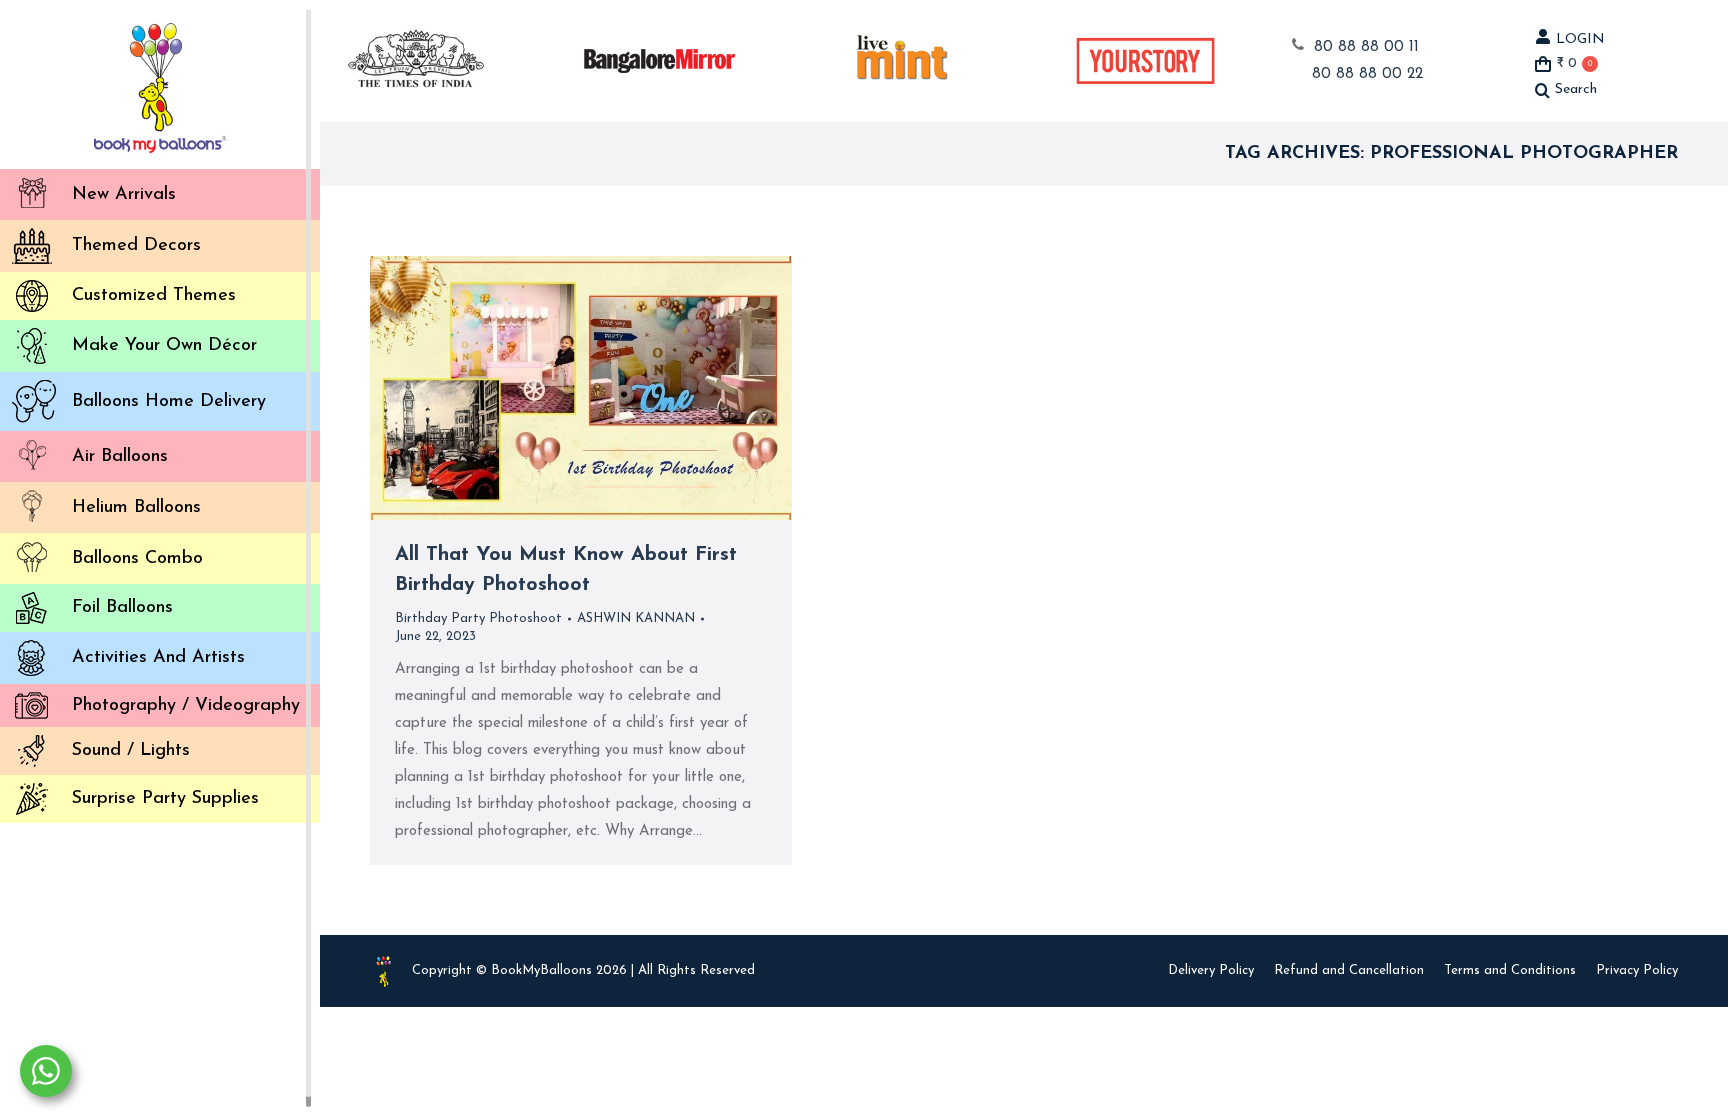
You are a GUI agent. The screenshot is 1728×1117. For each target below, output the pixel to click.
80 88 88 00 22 (1367, 74)
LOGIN (1580, 39)
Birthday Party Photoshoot (478, 618)
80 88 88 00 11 (1366, 47)
